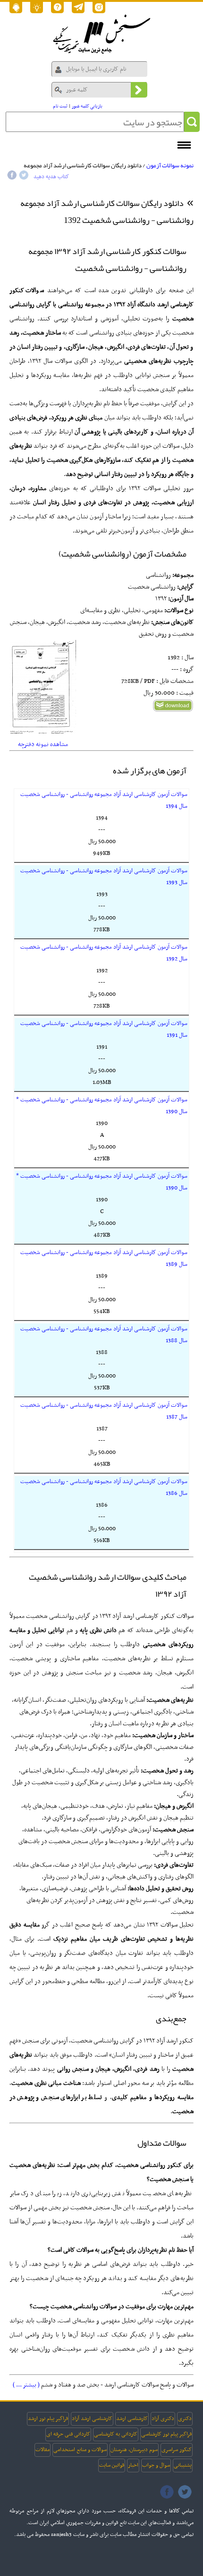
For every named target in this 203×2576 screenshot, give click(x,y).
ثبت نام (60, 106)
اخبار (133, 2465)
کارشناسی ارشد (132, 2419)
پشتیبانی (183, 2465)
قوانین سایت (112, 2465)
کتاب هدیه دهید (51, 177)
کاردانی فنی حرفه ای (68, 2434)
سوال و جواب (156, 2465)
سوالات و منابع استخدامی (80, 2450)
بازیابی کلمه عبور (87, 106)
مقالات (42, 2450)
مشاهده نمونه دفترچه (43, 744)
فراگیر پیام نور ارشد (48, 2419)
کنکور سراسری (177, 2450)
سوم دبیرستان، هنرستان (134, 2450)
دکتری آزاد (163, 2419)
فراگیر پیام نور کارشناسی (166, 2434)
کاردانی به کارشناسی (116, 2434)
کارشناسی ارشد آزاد (92, 2419)
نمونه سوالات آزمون (170, 165)
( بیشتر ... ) (26, 2385)
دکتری (185, 2419)
